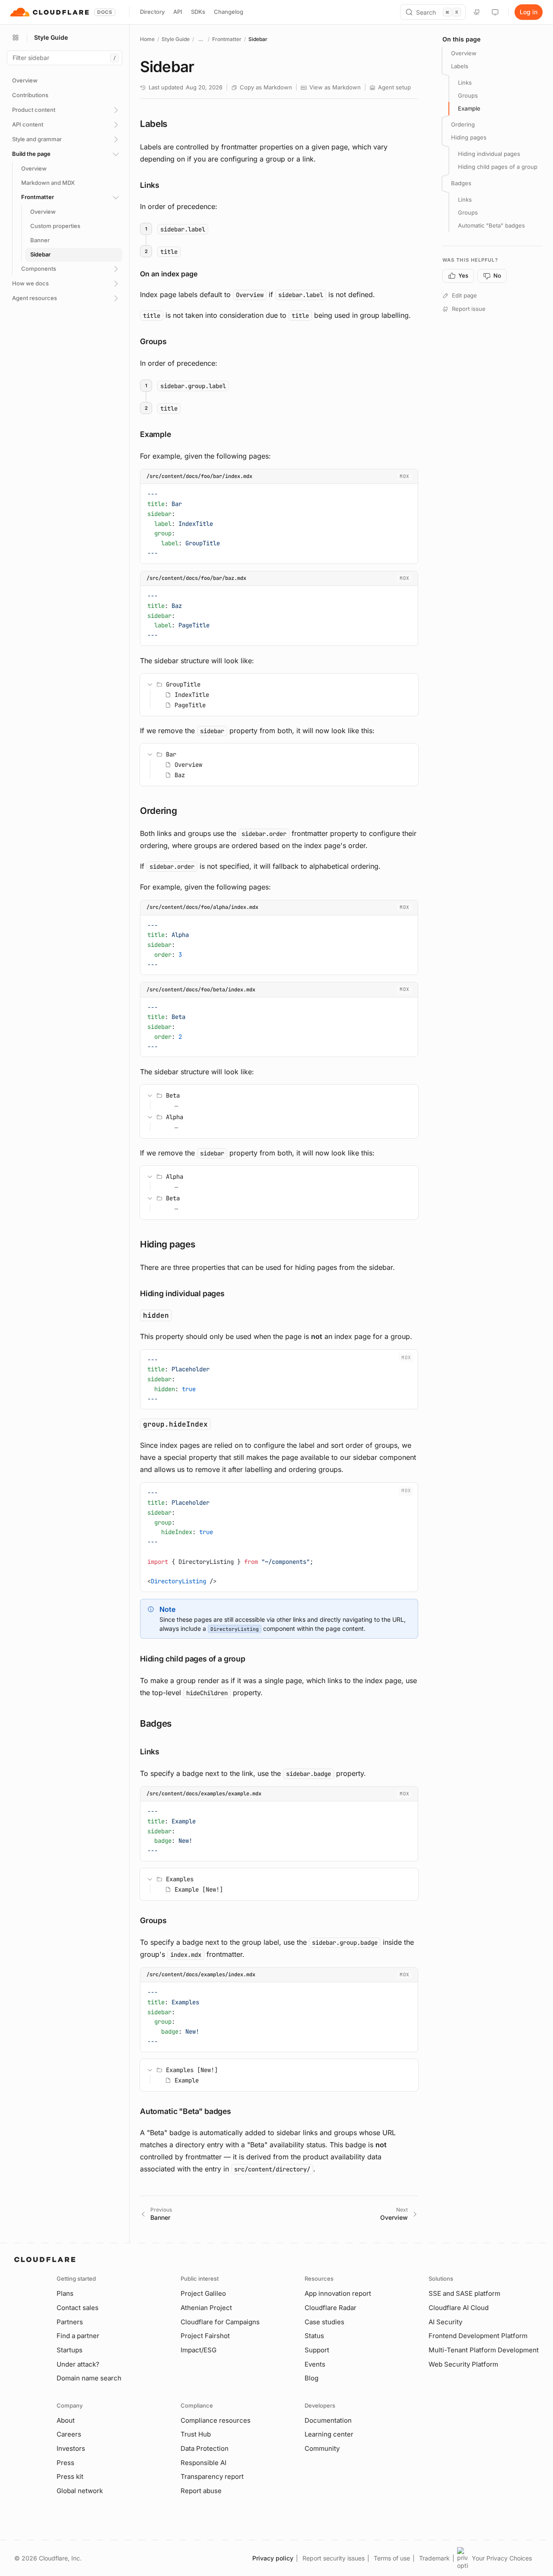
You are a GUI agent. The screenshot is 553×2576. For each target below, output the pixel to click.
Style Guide (176, 39)
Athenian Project (206, 2308)
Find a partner (78, 2336)
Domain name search (89, 2378)
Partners (70, 2322)
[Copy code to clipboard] (408, 493)
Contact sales (78, 2308)
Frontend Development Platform (478, 2336)
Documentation (328, 2420)
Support (317, 2350)
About (66, 2420)
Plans (65, 2293)
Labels (460, 66)
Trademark (434, 2558)
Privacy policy (273, 2558)
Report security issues (334, 2558)
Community (322, 2448)
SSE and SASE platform (464, 2293)
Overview (464, 53)
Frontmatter (227, 39)
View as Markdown (335, 87)
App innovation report (338, 2293)
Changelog (229, 12)
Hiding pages (469, 137)
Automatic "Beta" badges (491, 225)
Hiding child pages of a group (498, 167)
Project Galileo (203, 2293)
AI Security (445, 2322)
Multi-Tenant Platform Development (484, 2350)
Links (465, 82)
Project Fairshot (205, 2336)
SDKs (198, 12)
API (178, 12)
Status (314, 2336)
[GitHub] (477, 12)
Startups (70, 2350)
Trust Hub (196, 2434)
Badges (461, 183)
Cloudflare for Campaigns (220, 2322)
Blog (311, 2378)
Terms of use (392, 2558)
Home (147, 39)
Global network (80, 2491)
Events (315, 2364)
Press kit (70, 2476)
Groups (468, 95)
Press (65, 2463)
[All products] (16, 38)
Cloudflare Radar (331, 2308)
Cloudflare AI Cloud (459, 2308)
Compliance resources (216, 2420)
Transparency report (212, 2476)
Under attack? (78, 2364)
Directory (152, 12)
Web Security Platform (463, 2364)
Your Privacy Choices (502, 2558)
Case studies (324, 2322)
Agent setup (394, 87)
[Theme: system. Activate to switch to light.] (495, 12)
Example (469, 108)
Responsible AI (203, 2463)
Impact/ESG (199, 2350)
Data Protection (205, 2448)
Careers (69, 2434)
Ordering (463, 124)
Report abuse (201, 2491)
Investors (71, 2448)
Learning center (329, 2434)
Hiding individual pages (489, 154)
